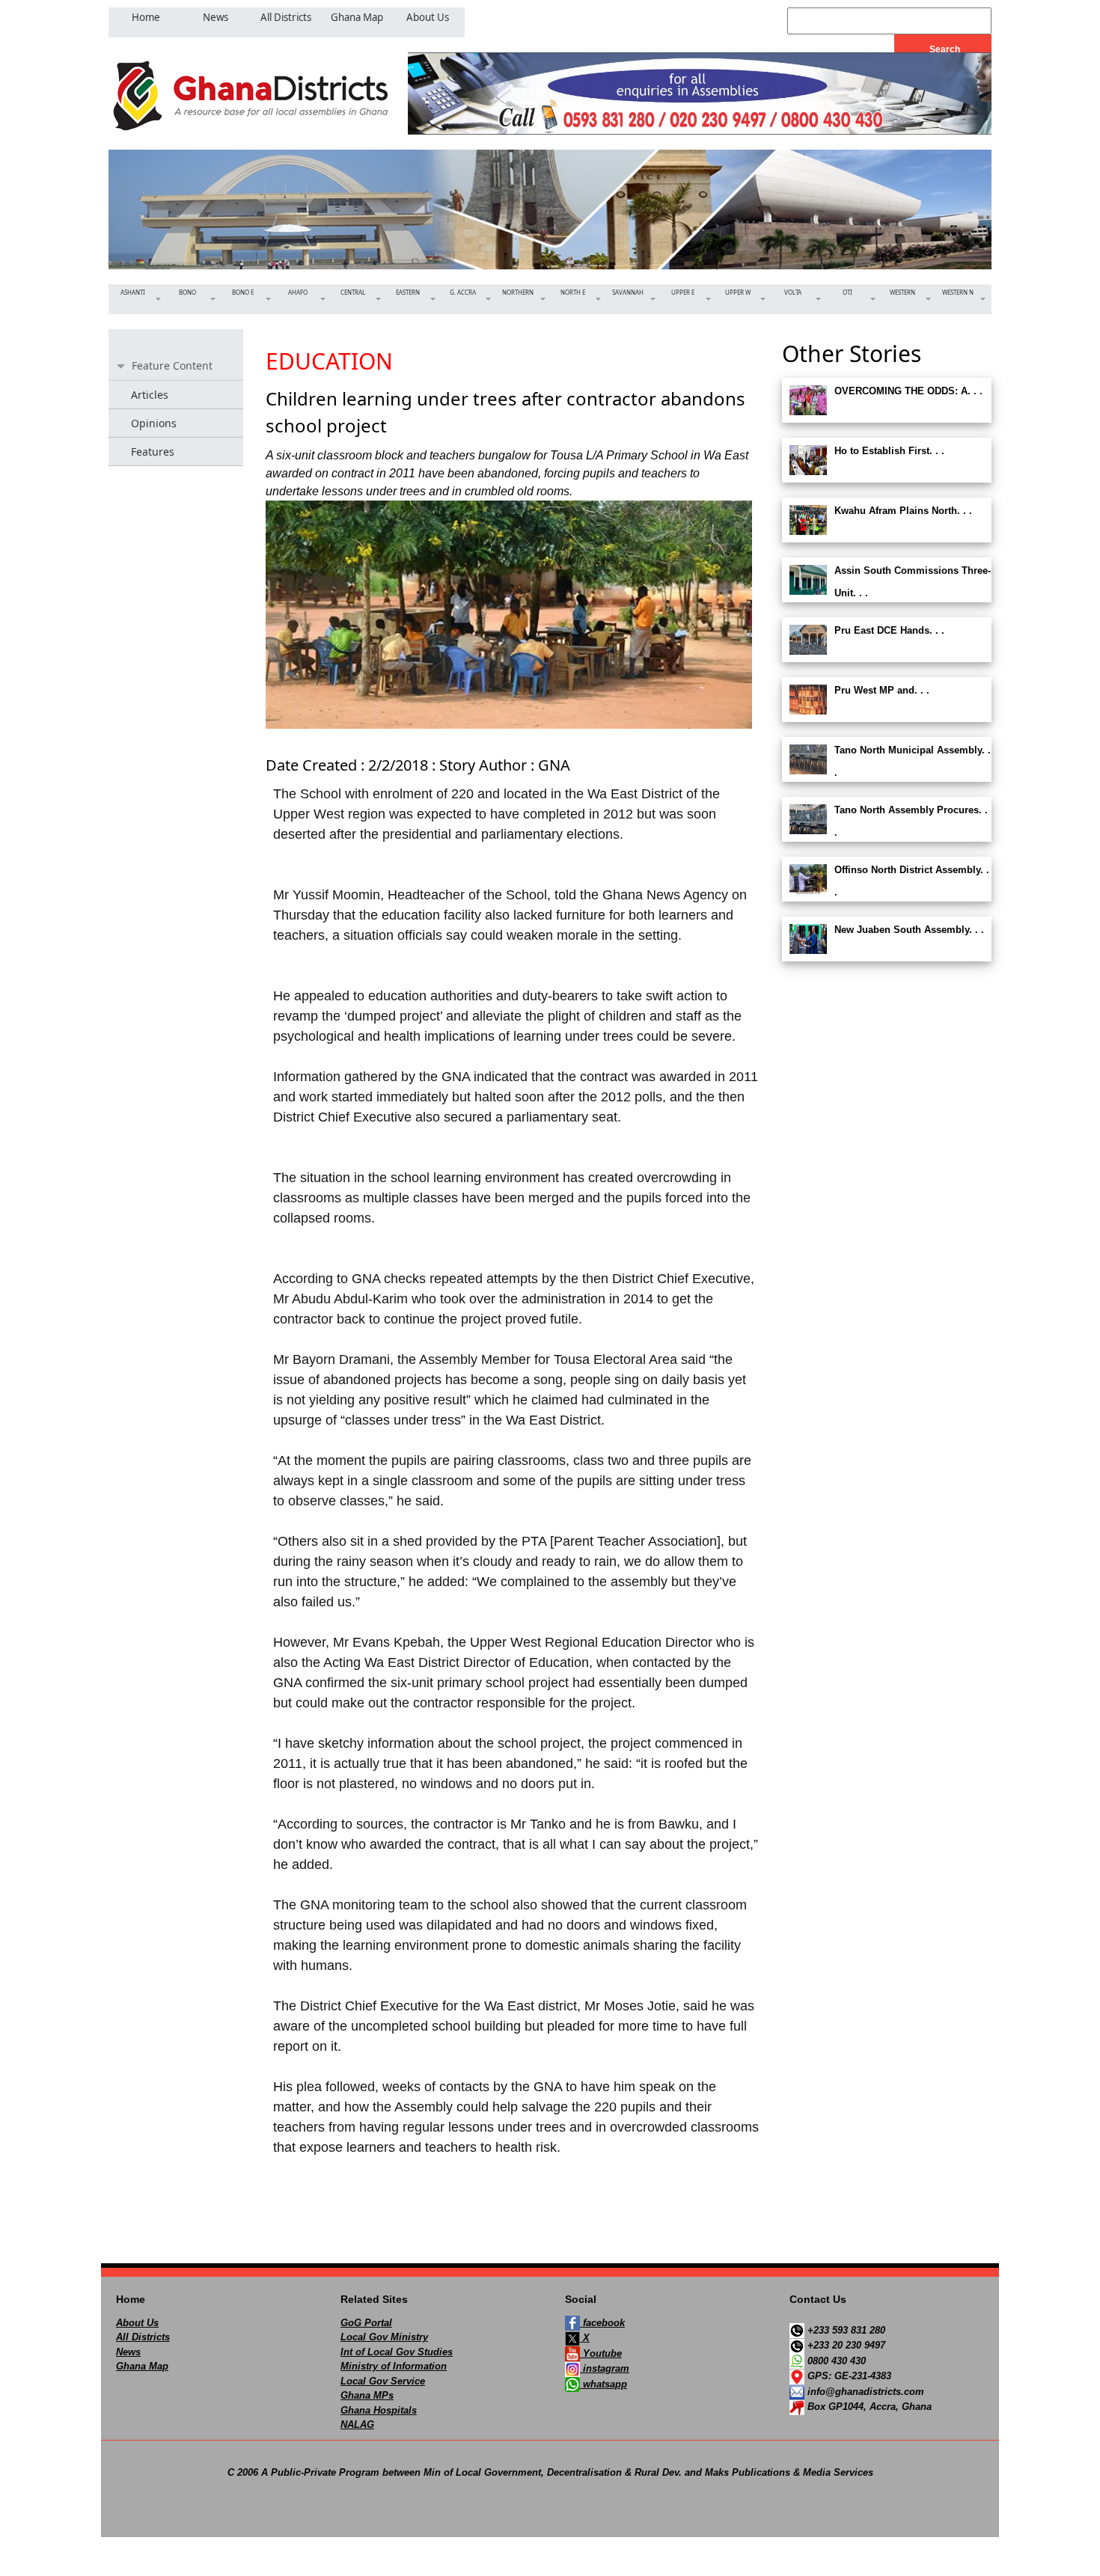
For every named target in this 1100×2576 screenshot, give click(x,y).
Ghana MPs (367, 2395)
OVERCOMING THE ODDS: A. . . (908, 391)
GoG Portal (366, 2323)
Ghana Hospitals (379, 2410)
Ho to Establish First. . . (889, 451)
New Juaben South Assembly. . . (909, 930)
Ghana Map (142, 2366)
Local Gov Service (383, 2381)
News (128, 2352)
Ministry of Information (394, 2366)
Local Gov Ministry (384, 2337)
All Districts (143, 2337)
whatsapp (604, 2384)
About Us (137, 2323)
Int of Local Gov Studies (397, 2352)
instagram (605, 2368)
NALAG (357, 2424)
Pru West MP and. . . (882, 690)
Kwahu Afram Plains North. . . (903, 511)
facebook (602, 2323)
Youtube (601, 2353)
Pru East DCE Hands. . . (889, 630)
